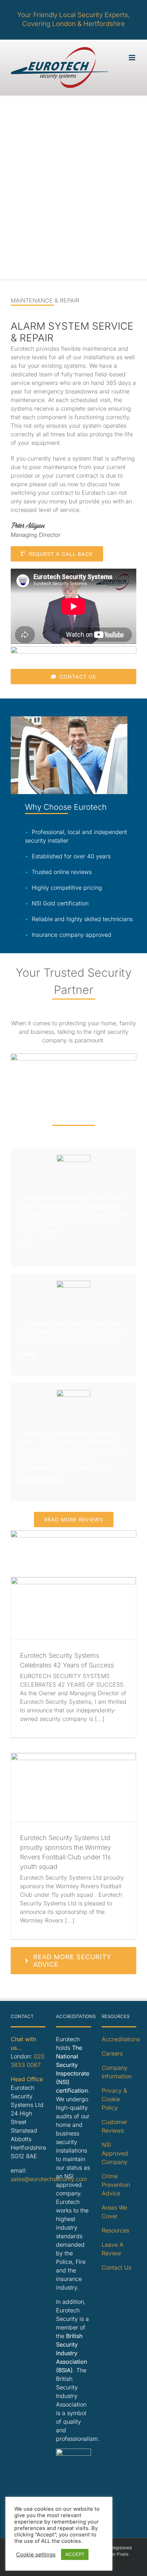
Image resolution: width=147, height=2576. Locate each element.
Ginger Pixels (115, 2554)
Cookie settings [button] (36, 2555)
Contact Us (116, 2267)
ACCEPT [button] (75, 2554)
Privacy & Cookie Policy (114, 2099)
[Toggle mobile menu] (133, 58)
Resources (115, 2230)
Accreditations (121, 2039)
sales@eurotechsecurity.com (49, 2179)
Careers (112, 2053)
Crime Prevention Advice (116, 2185)
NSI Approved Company (115, 2153)
